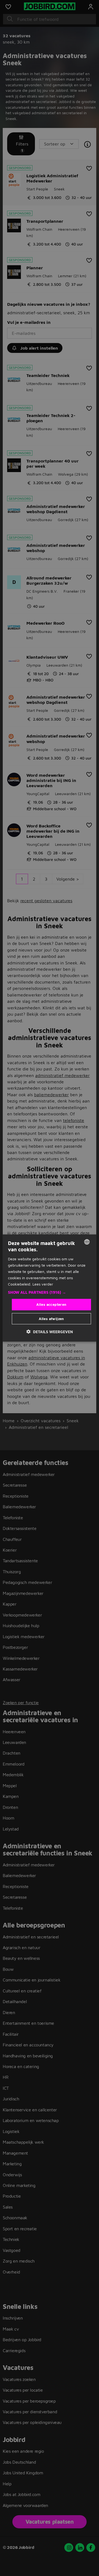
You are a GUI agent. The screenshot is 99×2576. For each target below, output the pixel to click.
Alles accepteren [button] (51, 1304)
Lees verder (43, 1284)
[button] (50, 1292)
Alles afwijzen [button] (51, 1318)
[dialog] (50, 1288)
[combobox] (87, 1242)
